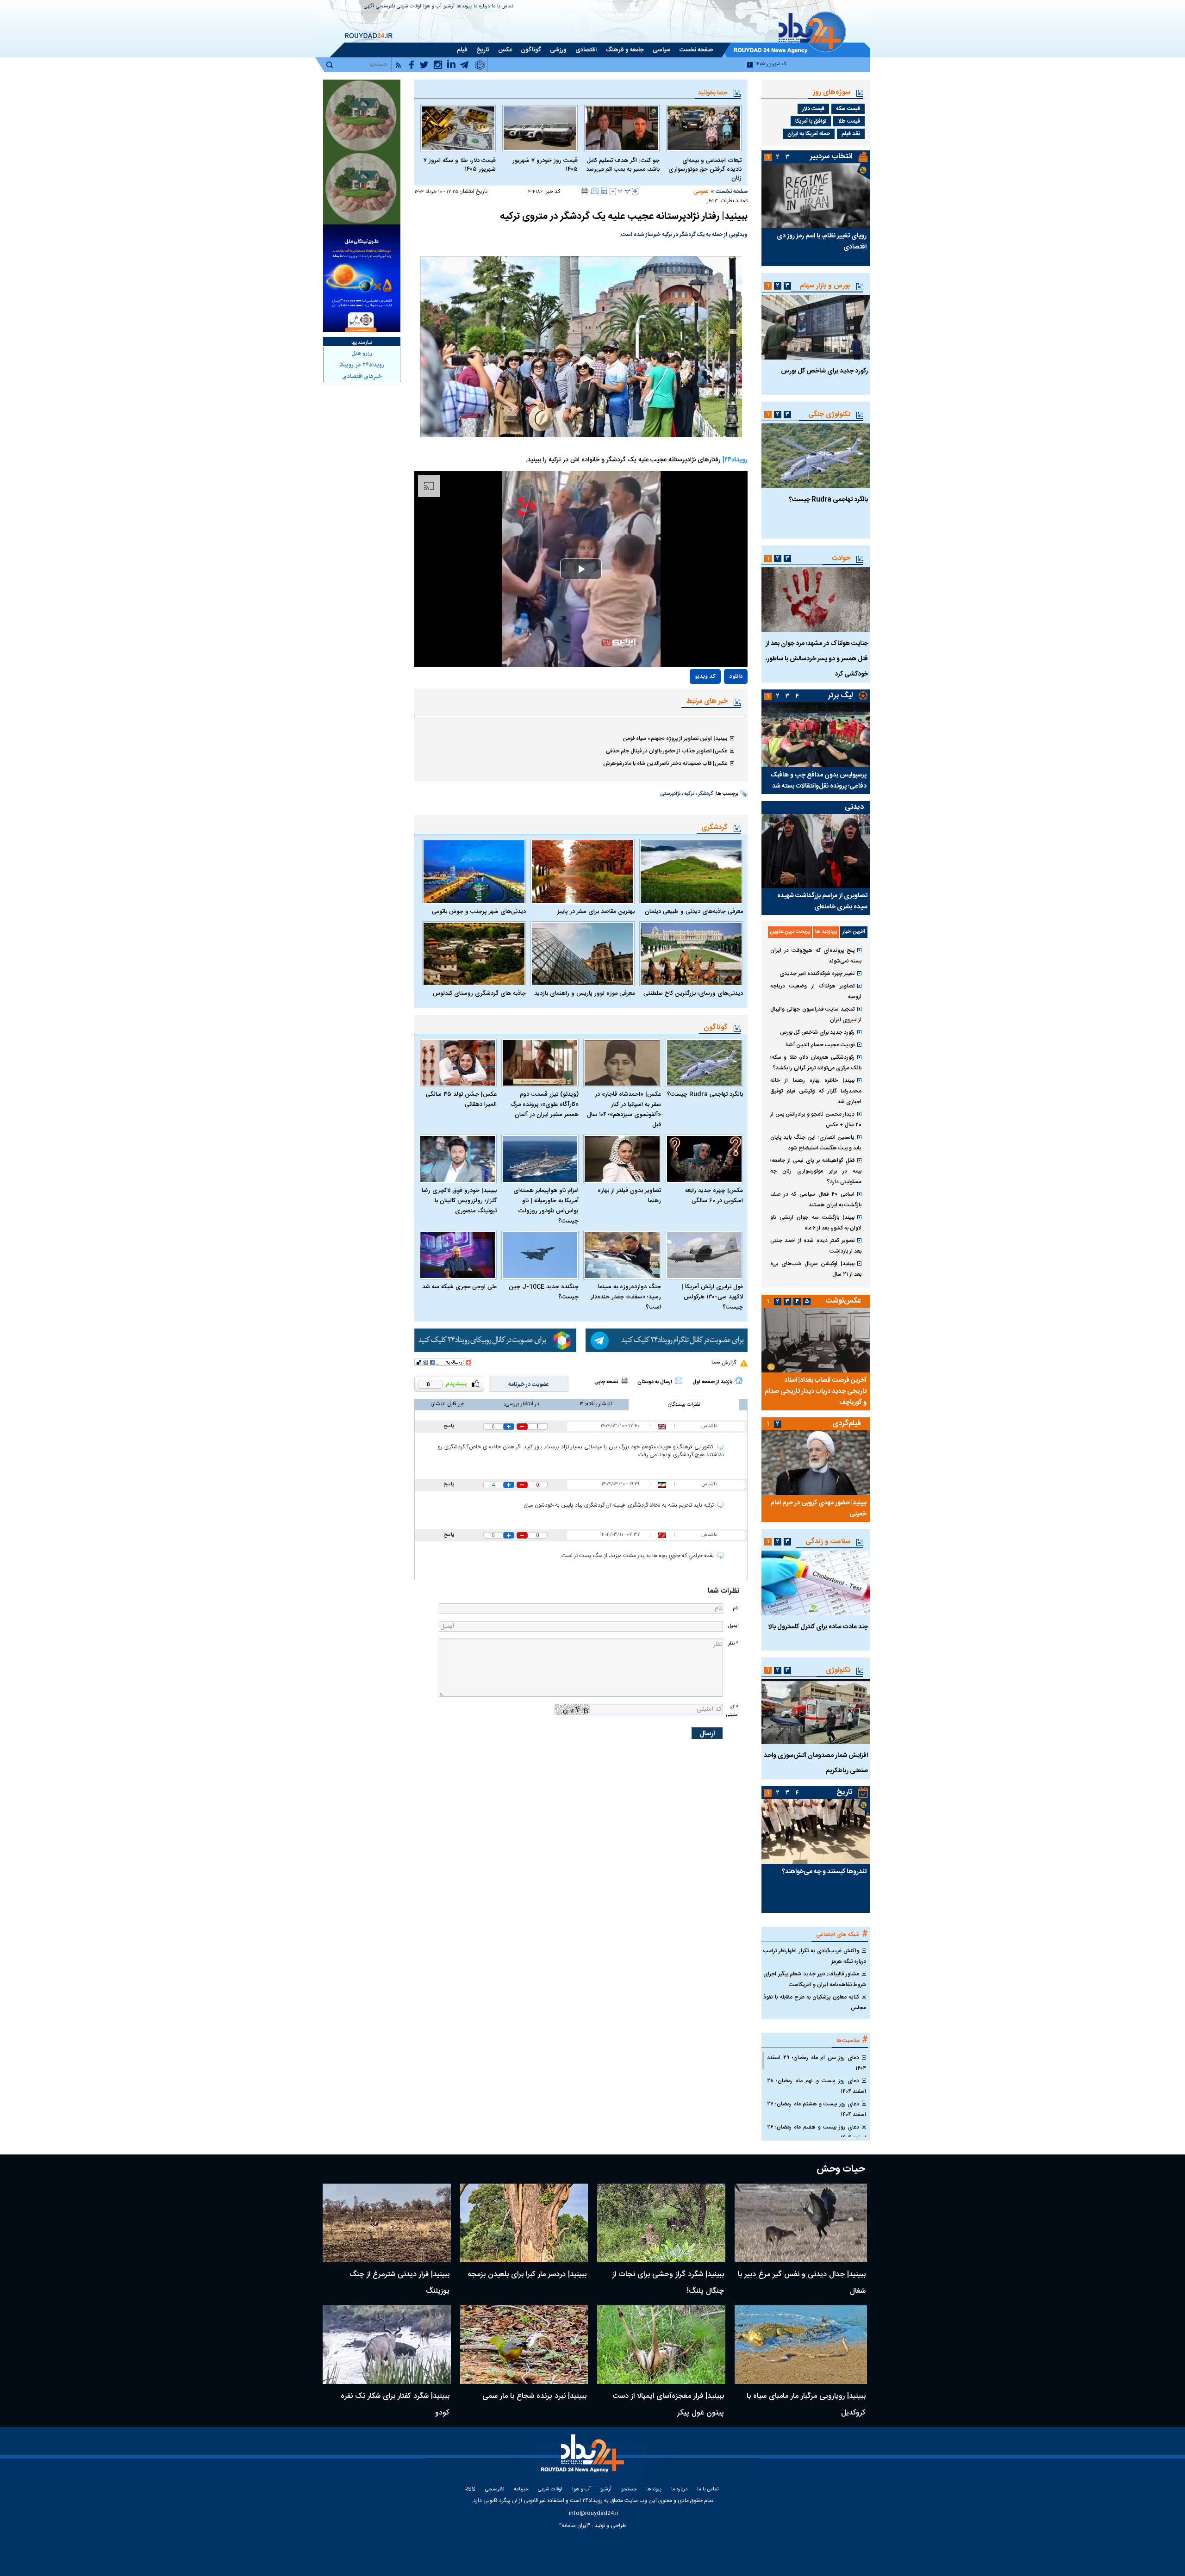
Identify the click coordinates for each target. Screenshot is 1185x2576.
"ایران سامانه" (575, 2526)
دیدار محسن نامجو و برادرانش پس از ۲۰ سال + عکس (816, 1120)
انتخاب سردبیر (831, 157)
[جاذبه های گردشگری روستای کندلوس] (474, 954)
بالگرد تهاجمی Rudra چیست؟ (705, 1094)
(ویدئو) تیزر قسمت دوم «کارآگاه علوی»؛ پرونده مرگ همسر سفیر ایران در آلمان (545, 1105)
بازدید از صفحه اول (712, 1382)
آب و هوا (432, 7)
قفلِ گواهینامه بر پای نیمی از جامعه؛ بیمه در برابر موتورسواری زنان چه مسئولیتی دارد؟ (816, 1171)
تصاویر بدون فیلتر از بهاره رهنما (629, 1196)
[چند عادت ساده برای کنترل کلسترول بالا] (816, 1583)
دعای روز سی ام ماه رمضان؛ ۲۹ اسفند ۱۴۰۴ (817, 2063)
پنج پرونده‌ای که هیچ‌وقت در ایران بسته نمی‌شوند (816, 956)
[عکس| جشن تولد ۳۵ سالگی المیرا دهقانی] (458, 1063)
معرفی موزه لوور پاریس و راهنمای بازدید (584, 993)
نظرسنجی (385, 7)
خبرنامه (521, 2490)
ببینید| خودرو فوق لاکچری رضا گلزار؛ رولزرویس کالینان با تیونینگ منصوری (459, 1201)
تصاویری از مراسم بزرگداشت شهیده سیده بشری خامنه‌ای (822, 901)
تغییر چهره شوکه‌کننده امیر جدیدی (817, 974)
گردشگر (706, 794)
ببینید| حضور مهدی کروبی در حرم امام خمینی (818, 1508)
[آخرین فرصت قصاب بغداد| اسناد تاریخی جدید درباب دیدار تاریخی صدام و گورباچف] (816, 1340)
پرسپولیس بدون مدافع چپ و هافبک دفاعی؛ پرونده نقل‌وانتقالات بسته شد (818, 781)
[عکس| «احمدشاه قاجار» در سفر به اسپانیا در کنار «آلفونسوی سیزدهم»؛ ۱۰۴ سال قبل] (622, 1063)
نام (736, 1608)
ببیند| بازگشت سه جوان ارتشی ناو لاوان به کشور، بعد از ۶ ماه (816, 1223)
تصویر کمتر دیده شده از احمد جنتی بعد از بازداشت (816, 1246)
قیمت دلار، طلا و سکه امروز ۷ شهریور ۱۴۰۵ (460, 165)
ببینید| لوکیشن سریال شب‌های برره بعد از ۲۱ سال (816, 1269)
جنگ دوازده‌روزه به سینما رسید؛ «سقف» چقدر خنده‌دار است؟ (626, 1297)
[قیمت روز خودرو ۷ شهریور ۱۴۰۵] (540, 128)
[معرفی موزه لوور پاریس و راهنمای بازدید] (582, 954)
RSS (470, 2490)
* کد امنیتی (732, 1711)
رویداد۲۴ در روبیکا (362, 365)
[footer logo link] (583, 2459)
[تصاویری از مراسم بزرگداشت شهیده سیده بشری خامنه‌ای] (816, 851)
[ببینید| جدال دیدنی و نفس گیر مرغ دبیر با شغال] (801, 2223)
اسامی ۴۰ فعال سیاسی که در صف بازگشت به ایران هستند (816, 1200)
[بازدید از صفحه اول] (739, 1380)
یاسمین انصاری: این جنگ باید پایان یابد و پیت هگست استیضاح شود (816, 1143)
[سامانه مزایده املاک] (362, 116)
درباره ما (482, 7)
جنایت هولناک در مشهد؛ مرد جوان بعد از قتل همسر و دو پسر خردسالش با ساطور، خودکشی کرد (817, 659)
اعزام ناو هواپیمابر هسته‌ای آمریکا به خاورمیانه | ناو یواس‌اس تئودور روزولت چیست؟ (546, 1206)
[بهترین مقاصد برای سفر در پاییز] (582, 871)
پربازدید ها (826, 932)
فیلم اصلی (715, 703)
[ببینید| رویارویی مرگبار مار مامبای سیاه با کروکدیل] (801, 2345)
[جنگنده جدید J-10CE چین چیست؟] (540, 1255)
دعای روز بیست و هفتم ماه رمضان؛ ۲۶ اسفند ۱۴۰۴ (817, 2132)
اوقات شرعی (409, 7)
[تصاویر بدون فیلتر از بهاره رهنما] (622, 1159)
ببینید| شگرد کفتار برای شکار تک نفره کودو (395, 2405)
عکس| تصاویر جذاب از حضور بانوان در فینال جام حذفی (667, 751)
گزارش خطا (724, 1363)
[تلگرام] (667, 1341)
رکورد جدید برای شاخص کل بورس (824, 371)
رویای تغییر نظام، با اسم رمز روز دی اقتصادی (822, 242)
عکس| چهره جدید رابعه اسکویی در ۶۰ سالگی (714, 1196)
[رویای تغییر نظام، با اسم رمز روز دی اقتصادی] (816, 196)
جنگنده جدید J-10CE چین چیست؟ (544, 1292)
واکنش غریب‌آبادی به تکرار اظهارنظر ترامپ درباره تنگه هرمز (815, 1956)
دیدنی (854, 807)
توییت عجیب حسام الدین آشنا (820, 1045)
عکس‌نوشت (843, 1301)
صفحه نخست (732, 192)
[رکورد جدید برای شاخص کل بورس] (816, 327)
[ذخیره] (604, 191)
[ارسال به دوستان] (595, 191)
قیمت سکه (848, 109)
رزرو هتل (362, 354)
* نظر (733, 1643)
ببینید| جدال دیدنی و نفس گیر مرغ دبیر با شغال (802, 2283)
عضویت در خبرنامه (529, 1384)
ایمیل (733, 1626)
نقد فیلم (851, 134)
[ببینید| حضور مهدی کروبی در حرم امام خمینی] (816, 1463)
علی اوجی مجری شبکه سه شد (459, 1287)
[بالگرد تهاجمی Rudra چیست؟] (705, 1063)
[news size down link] (613, 191)
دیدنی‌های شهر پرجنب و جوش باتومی (479, 912)
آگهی (369, 7)
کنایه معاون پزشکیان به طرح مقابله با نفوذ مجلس (815, 2002)
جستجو (629, 2490)
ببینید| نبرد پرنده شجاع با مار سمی (534, 2396)
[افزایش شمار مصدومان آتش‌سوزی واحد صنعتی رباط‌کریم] (816, 1712)
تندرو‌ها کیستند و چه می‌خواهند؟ (824, 1872)
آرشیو (449, 7)
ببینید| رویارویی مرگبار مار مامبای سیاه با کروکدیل (806, 2405)
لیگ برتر (840, 696)
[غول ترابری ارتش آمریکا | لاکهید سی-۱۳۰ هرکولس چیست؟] (705, 1255)
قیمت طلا (849, 121)
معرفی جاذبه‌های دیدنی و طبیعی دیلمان (694, 912)
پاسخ (449, 1426)
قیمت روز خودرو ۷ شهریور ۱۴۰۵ (545, 165)
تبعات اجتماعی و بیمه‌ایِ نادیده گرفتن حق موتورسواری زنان (705, 170)
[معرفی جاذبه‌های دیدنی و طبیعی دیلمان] (691, 871)
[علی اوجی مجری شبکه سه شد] (458, 1255)
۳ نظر (712, 201)
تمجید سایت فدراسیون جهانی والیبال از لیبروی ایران (816, 1015)
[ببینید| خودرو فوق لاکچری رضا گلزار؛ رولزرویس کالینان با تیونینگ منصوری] (458, 1159)
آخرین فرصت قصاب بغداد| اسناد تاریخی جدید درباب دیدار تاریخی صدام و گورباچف (816, 1391)
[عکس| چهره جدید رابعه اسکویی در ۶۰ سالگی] (705, 1159)
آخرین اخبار (854, 932)
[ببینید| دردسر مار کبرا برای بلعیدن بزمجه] (524, 2223)
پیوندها (464, 7)
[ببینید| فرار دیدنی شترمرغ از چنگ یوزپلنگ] (387, 2223)
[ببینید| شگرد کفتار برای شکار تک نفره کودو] (387, 2345)
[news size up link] (635, 191)
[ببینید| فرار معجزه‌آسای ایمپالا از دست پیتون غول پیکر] (661, 2345)
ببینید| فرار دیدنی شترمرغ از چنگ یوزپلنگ (399, 2283)
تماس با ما (502, 7)
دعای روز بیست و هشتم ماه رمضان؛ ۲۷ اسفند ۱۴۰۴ (817, 2109)
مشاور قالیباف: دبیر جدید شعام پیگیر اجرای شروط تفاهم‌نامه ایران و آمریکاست (815, 1979)
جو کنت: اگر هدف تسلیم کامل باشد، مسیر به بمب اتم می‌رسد (623, 165)
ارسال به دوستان (655, 1382)
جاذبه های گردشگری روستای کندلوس (479, 993)
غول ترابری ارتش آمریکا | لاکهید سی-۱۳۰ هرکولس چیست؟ (712, 1297)
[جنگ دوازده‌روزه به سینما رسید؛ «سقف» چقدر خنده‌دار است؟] (622, 1255)
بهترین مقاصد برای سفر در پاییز (596, 912)
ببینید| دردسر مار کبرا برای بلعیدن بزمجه (527, 2275)
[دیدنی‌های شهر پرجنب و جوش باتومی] (474, 871)
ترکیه (689, 794)
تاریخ (845, 1792)
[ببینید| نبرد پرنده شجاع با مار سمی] (524, 2345)
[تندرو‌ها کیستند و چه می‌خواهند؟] (816, 1831)
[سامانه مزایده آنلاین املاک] (362, 189)
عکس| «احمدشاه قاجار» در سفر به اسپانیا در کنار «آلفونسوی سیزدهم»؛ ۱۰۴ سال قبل (624, 1110)
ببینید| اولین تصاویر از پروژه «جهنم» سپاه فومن (675, 739)
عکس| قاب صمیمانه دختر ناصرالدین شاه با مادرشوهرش (665, 763)
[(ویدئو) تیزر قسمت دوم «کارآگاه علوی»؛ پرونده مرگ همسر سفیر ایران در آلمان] (540, 1063)
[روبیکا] (495, 1341)
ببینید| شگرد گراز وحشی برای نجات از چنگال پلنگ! (668, 2283)
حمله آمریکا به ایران (809, 134)
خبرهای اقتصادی (362, 377)
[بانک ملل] (362, 278)
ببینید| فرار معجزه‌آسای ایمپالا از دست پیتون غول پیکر (668, 2405)
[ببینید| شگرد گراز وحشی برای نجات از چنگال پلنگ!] (661, 2223)
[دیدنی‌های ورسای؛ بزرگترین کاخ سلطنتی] (691, 954)
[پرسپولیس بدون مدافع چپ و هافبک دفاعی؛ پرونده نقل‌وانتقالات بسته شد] (816, 735)
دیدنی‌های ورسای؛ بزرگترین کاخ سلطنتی (693, 993)
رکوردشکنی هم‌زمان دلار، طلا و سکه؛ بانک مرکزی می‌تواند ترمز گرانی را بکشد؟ (816, 1063)
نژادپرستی (670, 794)
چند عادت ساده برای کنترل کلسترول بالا (818, 1627)
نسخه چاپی (606, 1382)
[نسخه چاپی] (585, 191)
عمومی (701, 192)
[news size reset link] (624, 191)
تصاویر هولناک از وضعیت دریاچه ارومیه (816, 991)
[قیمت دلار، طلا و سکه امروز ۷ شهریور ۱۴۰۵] (458, 128)
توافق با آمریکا (811, 121)
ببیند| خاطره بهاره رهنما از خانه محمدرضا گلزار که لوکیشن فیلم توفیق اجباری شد (816, 1091)
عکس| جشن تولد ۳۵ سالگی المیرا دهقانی (461, 1099)
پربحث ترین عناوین (790, 932)
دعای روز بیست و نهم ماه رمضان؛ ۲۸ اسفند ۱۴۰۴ (817, 2086)
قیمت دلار (813, 109)
